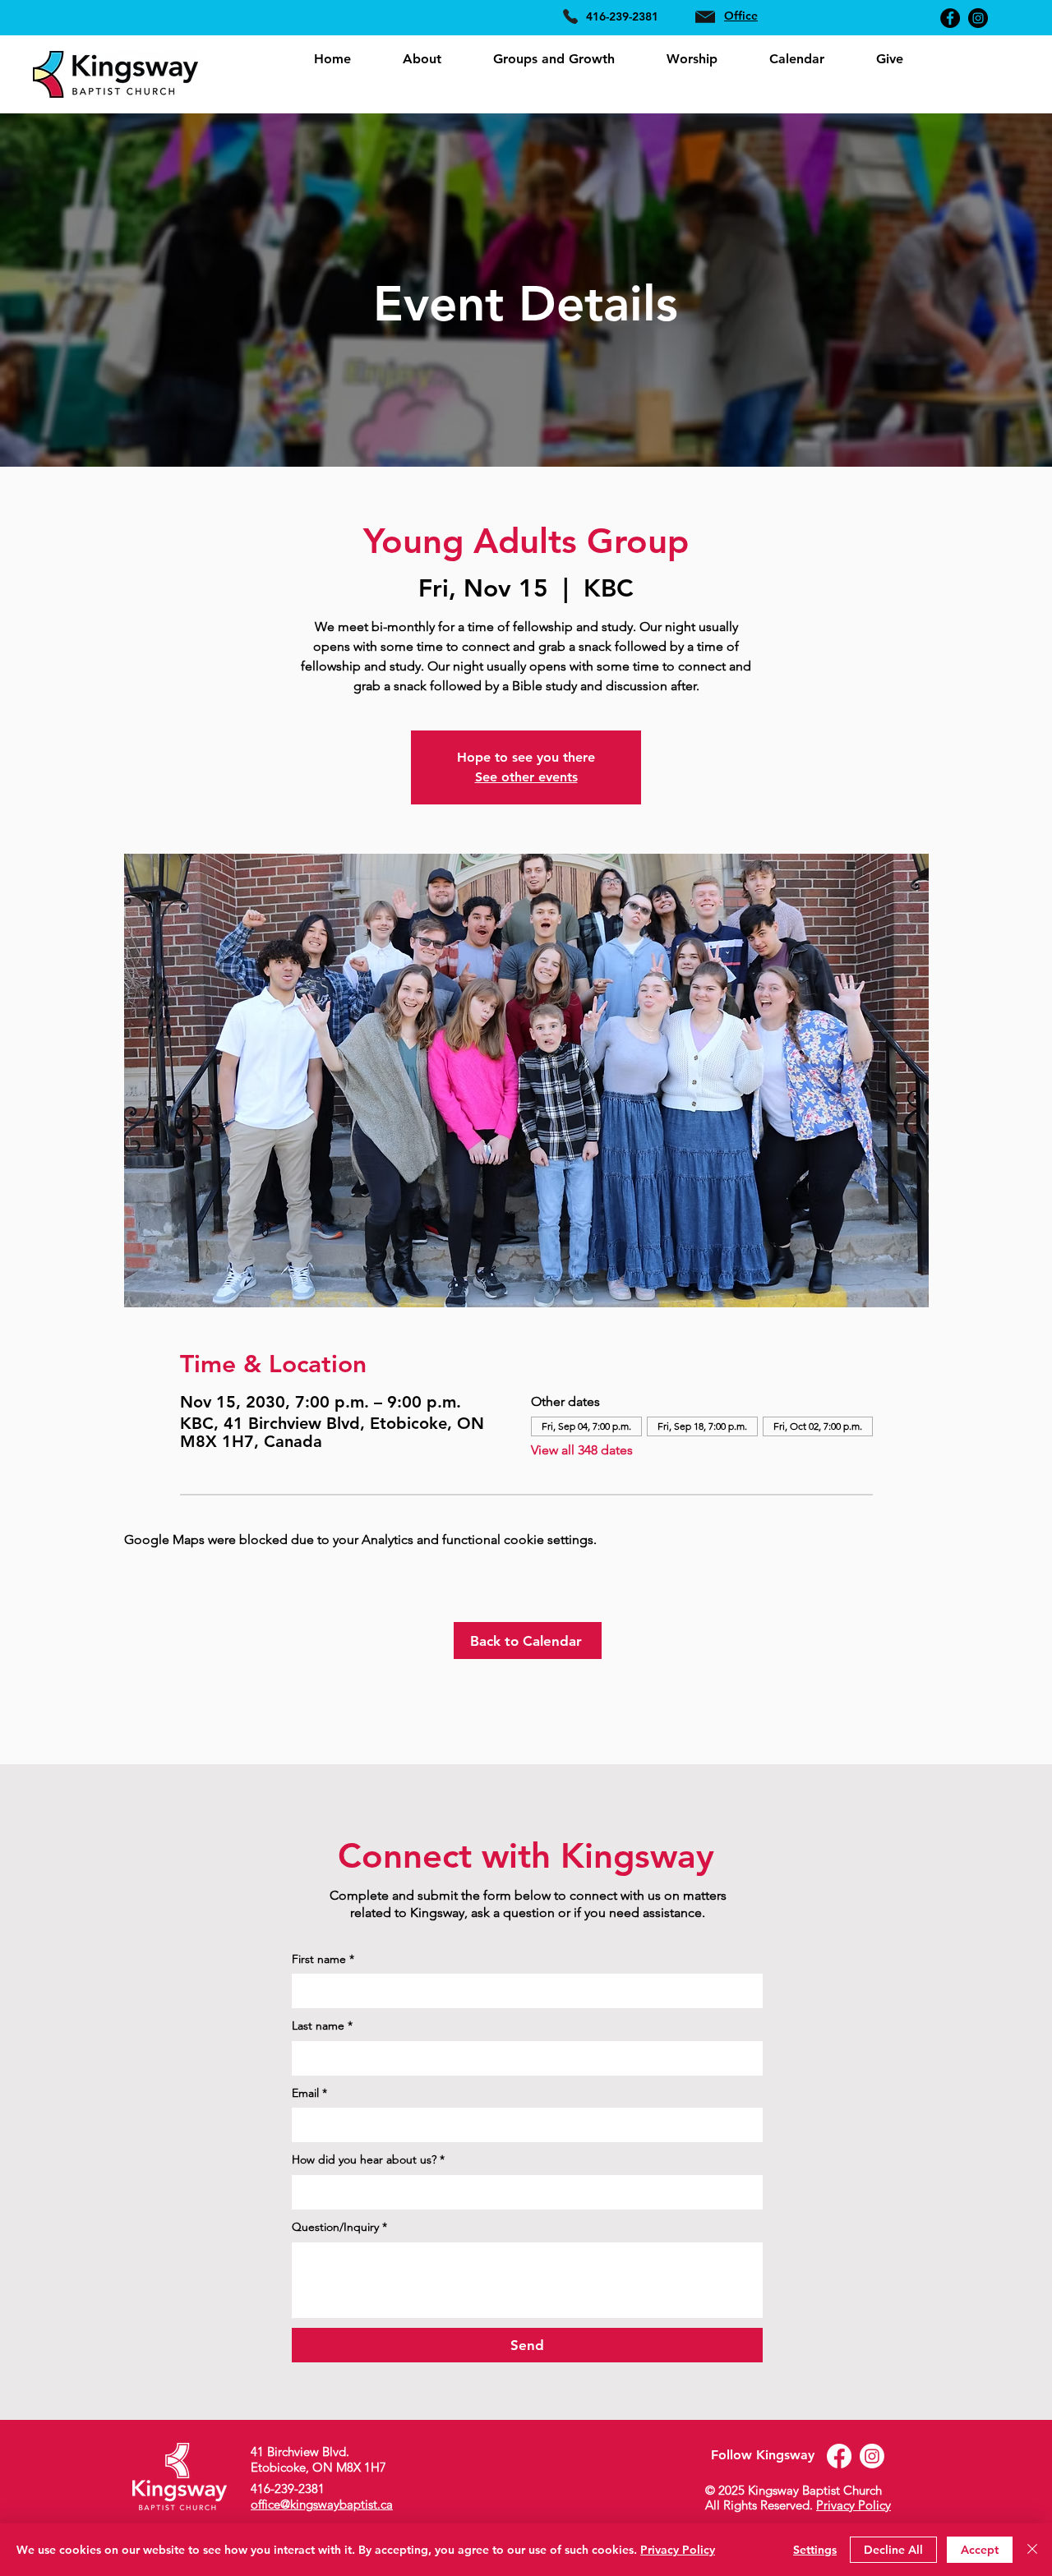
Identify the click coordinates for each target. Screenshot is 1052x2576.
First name (323, 1959)
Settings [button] (815, 2550)
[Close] (1032, 2550)
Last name (322, 2025)
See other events (526, 777)
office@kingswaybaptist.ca (322, 2504)
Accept (980, 2550)
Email (309, 2093)
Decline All (893, 2550)
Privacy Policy (854, 2505)
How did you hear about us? (368, 2159)
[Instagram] (978, 18)
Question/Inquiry (339, 2227)
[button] (422, 59)
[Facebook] (950, 18)
